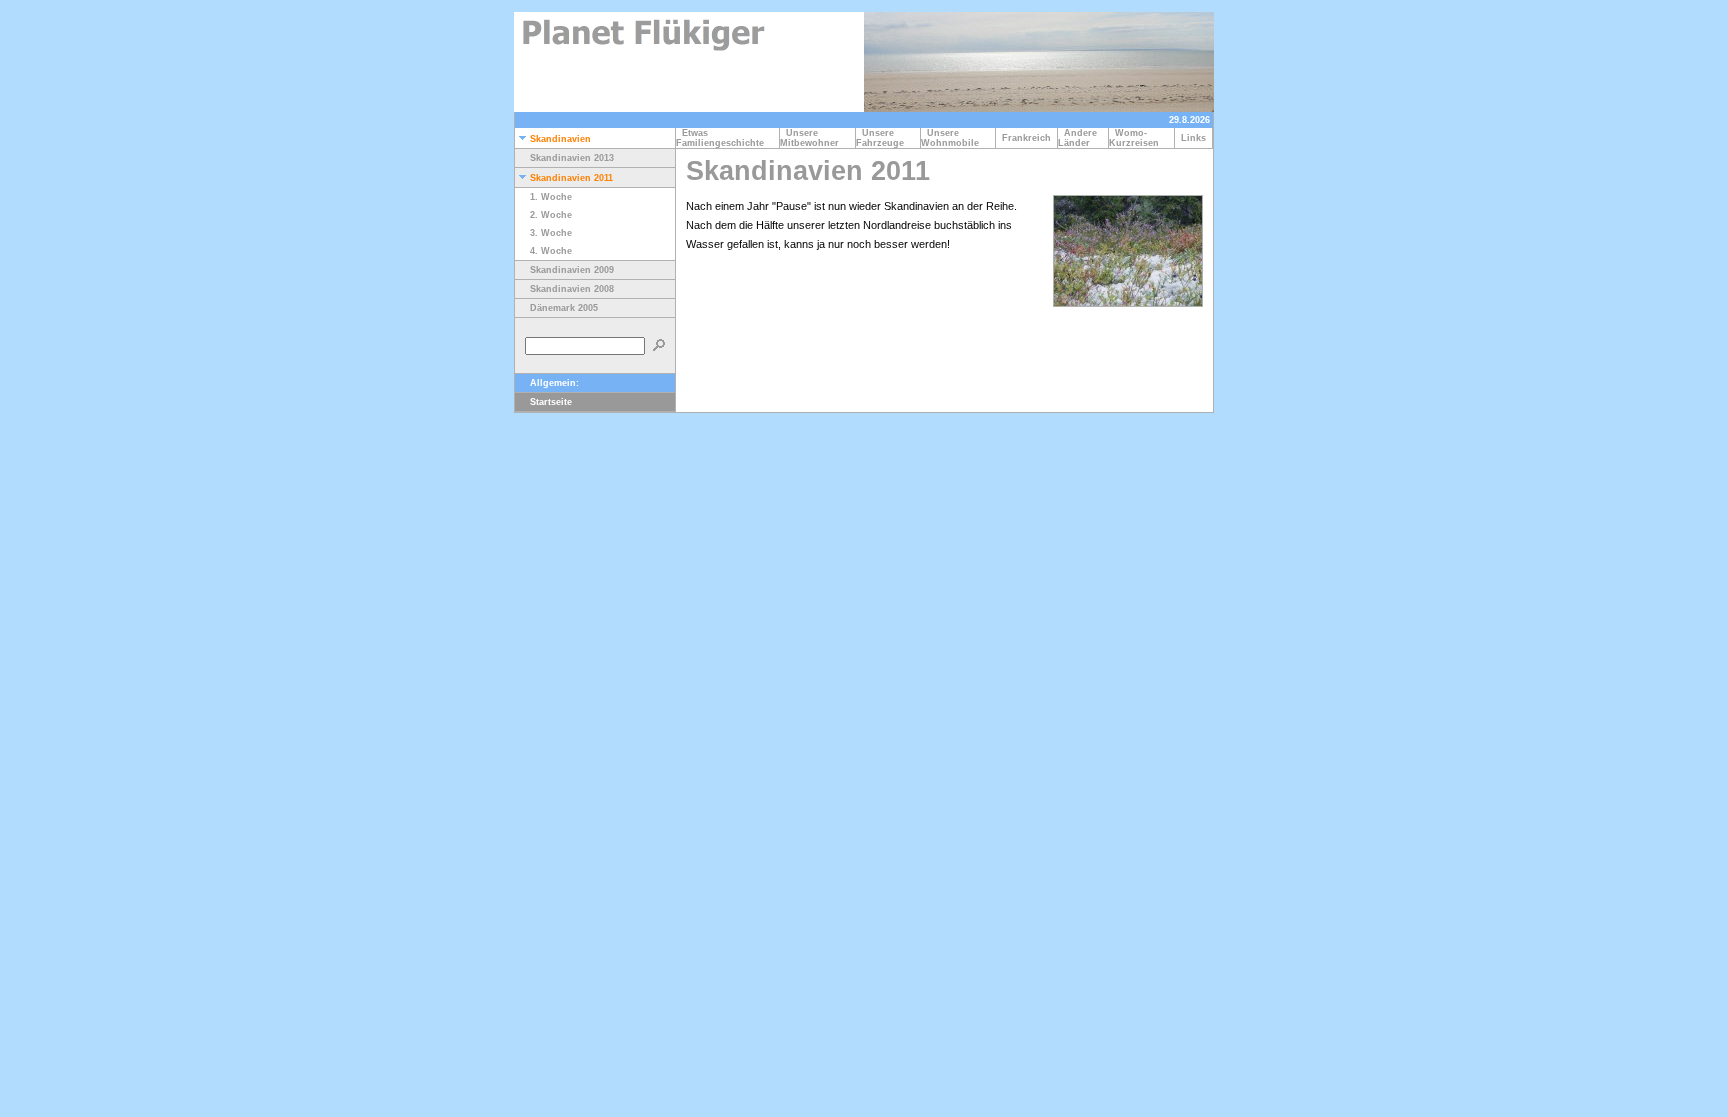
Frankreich (1026, 138)
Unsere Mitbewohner (812, 138)
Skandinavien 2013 (572, 158)
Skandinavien (560, 139)
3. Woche (551, 233)
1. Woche (551, 197)
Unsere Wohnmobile (953, 138)
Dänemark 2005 (564, 308)
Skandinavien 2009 (572, 270)
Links (1193, 138)
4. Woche (551, 251)
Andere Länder (1077, 138)
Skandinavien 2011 (571, 178)
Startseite (551, 402)
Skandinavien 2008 (572, 289)
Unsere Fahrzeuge (883, 138)
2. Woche (551, 215)
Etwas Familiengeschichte (723, 138)
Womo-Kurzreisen (1137, 138)
